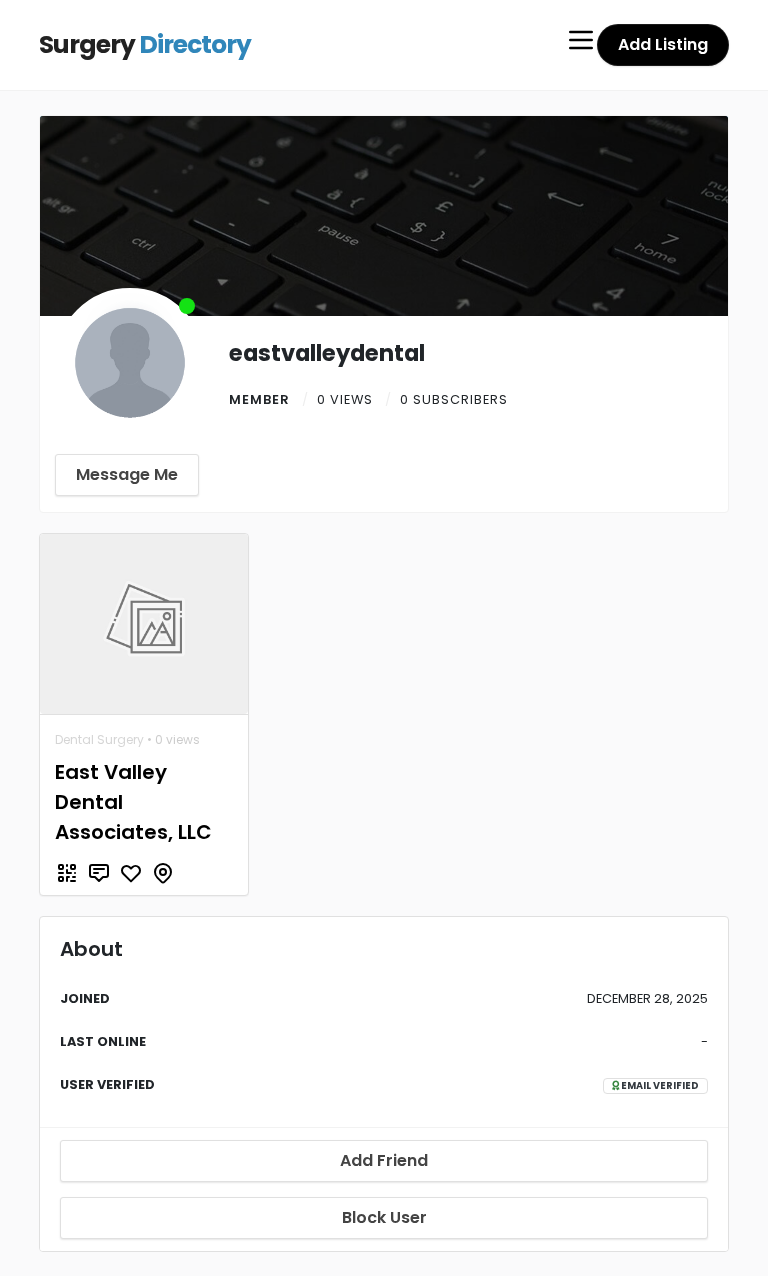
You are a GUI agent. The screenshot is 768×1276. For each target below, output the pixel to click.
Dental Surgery (99, 739)
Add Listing (663, 44)
